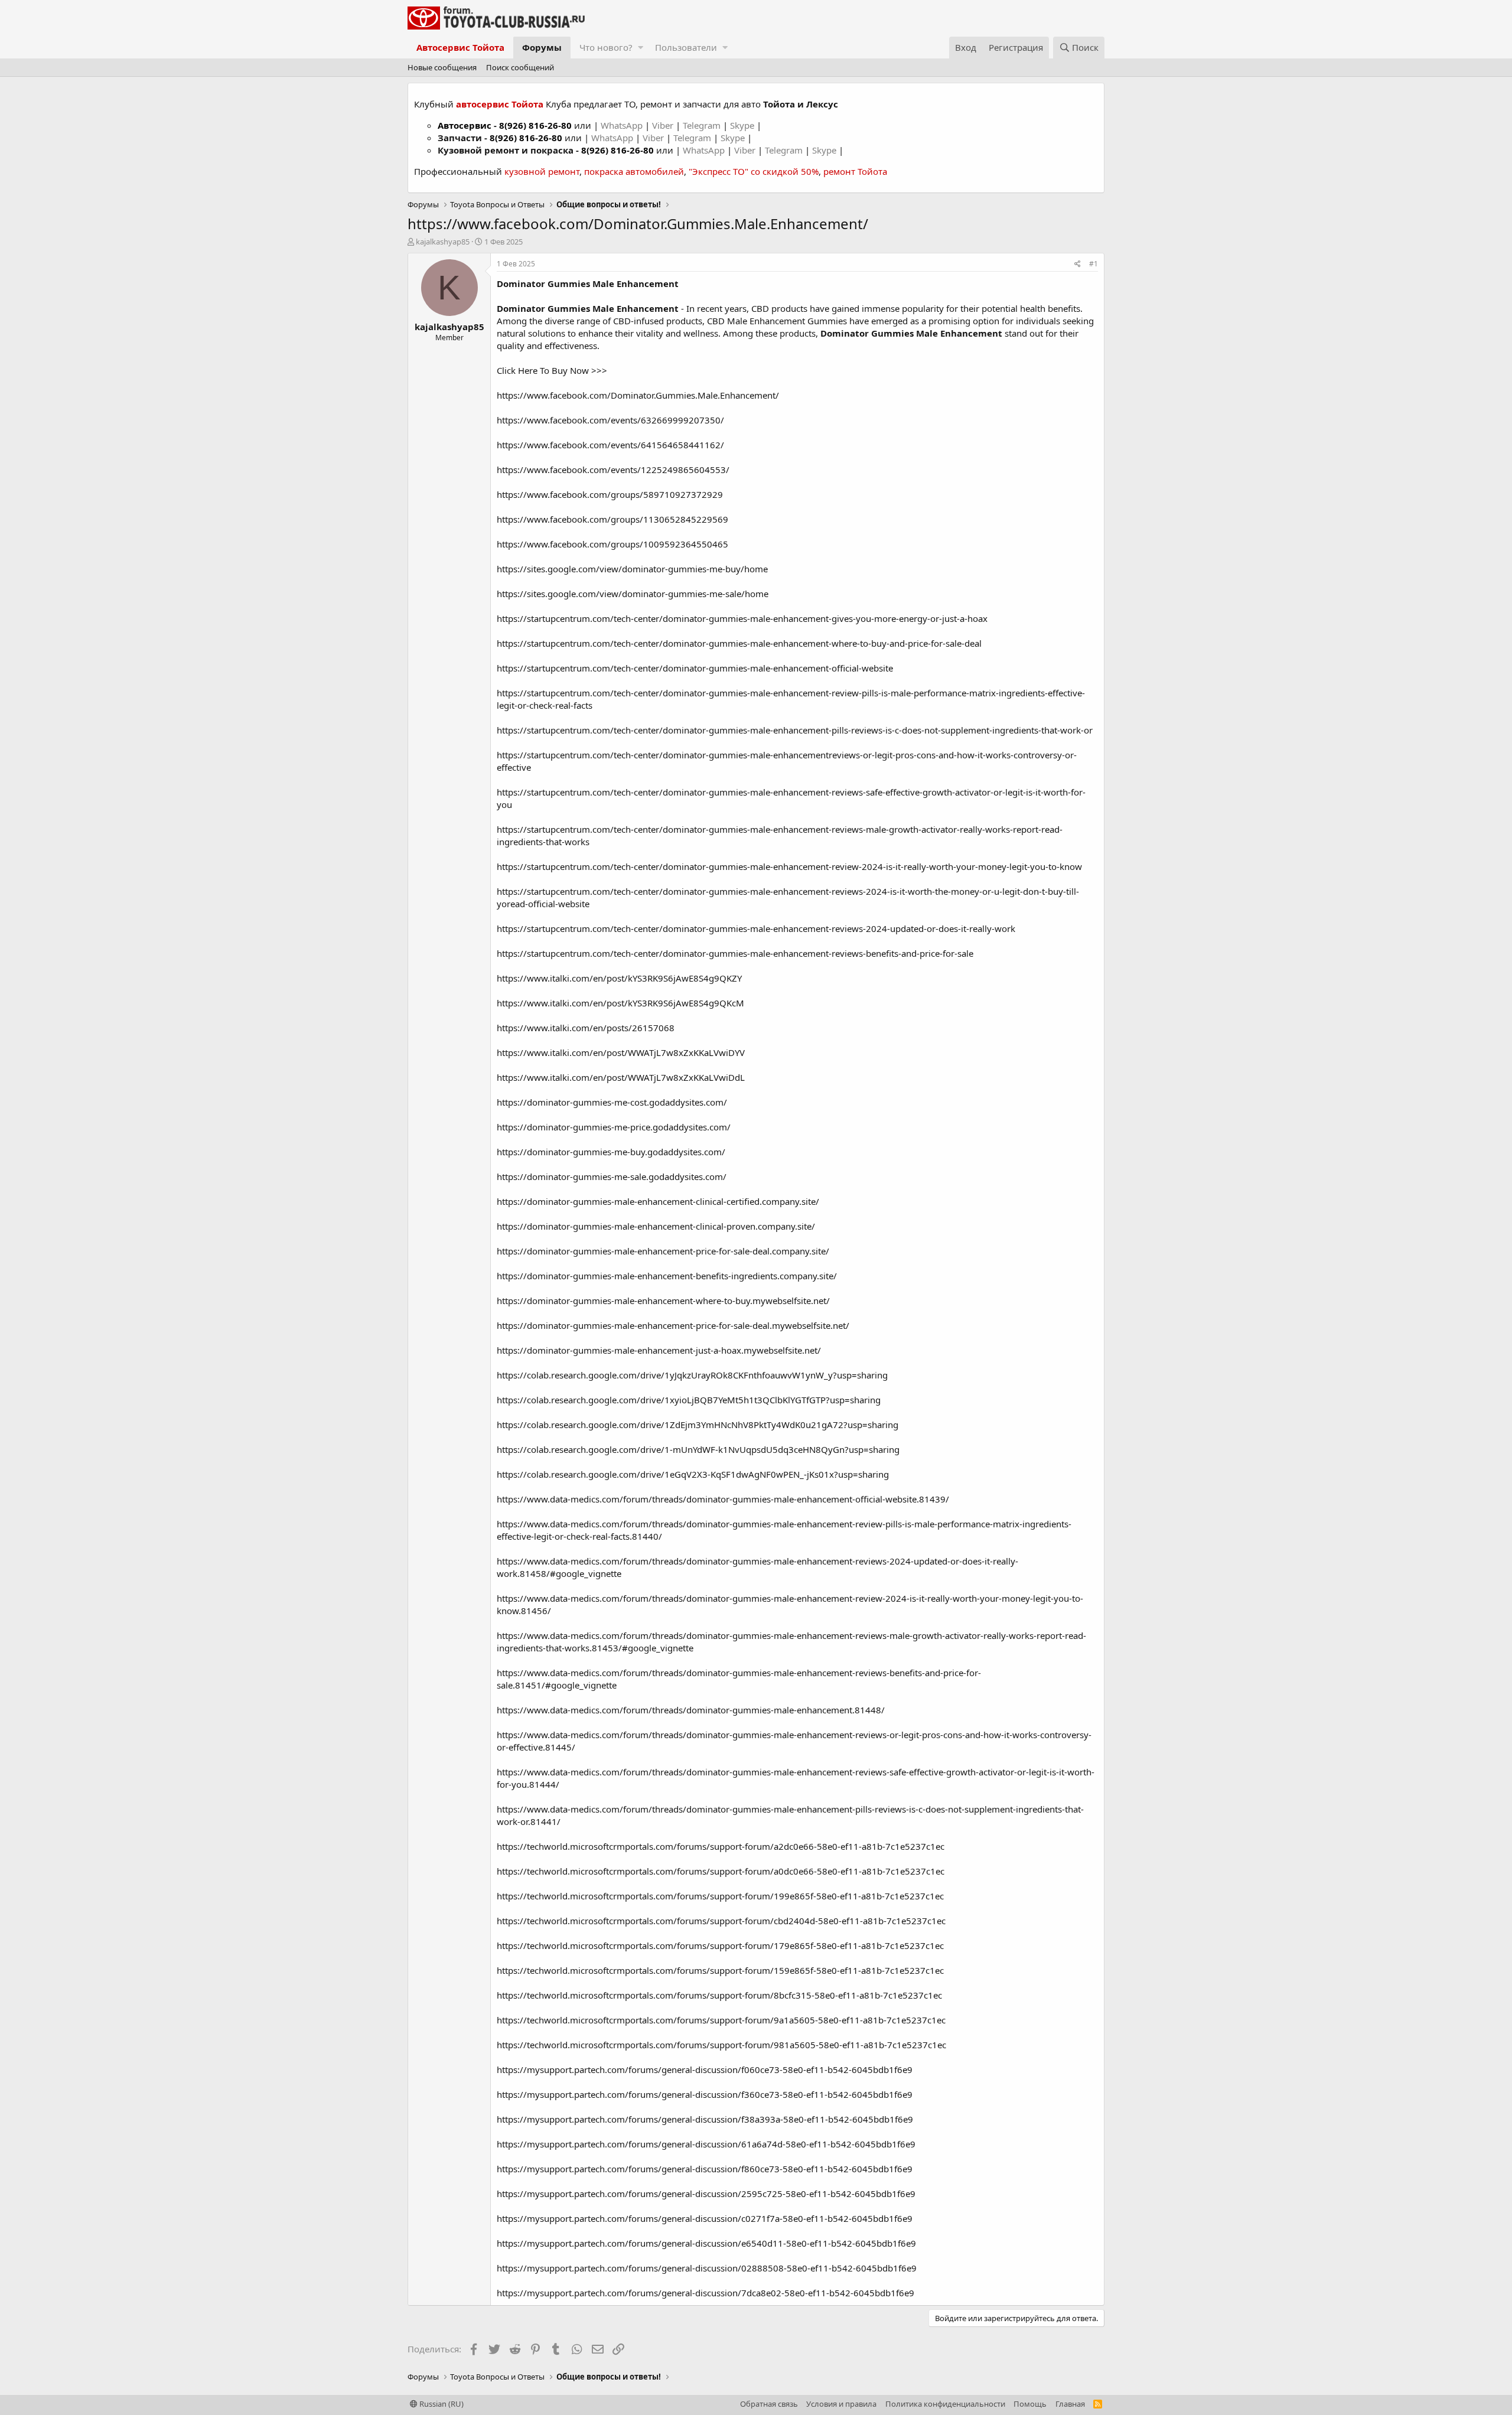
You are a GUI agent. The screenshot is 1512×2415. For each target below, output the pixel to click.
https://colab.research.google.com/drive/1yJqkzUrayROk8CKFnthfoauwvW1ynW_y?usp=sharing (692, 1375)
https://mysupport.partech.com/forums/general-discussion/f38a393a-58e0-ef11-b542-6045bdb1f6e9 (705, 2119)
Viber (663, 125)
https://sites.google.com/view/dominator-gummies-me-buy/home (632, 569)
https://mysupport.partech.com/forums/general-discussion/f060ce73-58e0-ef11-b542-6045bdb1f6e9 (705, 2069)
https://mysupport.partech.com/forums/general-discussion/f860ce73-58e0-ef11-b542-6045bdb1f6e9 (705, 2169)
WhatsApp (623, 125)
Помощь (1030, 2404)
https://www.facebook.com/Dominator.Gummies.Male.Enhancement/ (638, 395)
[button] (641, 48)
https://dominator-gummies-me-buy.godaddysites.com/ (611, 1152)
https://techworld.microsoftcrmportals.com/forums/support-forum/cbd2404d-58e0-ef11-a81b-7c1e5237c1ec (721, 1921)
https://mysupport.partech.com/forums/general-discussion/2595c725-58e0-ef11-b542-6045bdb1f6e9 (706, 2194)
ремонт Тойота (855, 171)
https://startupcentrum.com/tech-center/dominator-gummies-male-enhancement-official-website (695, 668)
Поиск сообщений (520, 67)
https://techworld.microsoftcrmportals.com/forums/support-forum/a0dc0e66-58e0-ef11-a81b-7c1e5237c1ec (721, 1871)
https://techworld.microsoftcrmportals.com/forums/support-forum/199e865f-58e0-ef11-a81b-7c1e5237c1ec (720, 1896)
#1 (1094, 264)
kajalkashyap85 (443, 242)
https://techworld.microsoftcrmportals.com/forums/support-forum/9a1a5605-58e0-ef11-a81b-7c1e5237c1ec (721, 2020)
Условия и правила (841, 2404)
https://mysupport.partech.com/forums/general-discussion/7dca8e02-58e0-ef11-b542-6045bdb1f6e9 (706, 2293)
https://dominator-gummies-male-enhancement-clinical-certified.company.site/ (658, 1201)
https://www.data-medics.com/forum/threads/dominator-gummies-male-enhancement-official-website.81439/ (723, 1499)
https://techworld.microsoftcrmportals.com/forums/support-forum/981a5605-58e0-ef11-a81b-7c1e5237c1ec (721, 2045)
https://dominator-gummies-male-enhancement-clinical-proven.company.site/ (656, 1226)
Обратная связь (769, 2404)
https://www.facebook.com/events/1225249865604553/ (613, 470)
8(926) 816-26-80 (535, 125)
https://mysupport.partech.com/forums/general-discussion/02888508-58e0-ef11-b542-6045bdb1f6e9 (707, 2268)
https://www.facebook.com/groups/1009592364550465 (612, 544)
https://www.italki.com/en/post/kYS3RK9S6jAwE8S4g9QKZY (619, 978)
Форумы (542, 47)
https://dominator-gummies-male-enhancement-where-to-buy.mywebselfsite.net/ (663, 1301)
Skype (743, 125)
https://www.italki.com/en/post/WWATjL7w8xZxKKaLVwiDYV (621, 1052)
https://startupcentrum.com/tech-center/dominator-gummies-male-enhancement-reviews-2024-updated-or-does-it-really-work (756, 928)
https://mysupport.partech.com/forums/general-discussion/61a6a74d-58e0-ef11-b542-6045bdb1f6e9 (706, 2144)
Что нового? (606, 47)
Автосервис (465, 125)
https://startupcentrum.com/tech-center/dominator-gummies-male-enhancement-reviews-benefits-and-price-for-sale (735, 953)
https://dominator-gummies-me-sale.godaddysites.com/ (612, 1176)
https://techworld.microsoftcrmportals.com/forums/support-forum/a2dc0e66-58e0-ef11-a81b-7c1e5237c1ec (721, 1846)
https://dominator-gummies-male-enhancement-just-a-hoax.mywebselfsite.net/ (659, 1350)
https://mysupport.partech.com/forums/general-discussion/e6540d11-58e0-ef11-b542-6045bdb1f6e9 (706, 2243)
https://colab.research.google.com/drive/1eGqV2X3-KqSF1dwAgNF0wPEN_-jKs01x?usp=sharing (693, 1474)
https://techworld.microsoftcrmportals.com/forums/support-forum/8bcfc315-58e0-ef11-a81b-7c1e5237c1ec (719, 1995)
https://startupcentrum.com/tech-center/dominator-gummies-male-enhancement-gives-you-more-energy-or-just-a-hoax (742, 618)
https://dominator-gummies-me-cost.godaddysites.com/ (612, 1102)
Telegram (703, 125)
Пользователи (686, 47)
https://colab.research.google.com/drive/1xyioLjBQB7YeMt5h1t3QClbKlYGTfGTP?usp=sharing (689, 1400)
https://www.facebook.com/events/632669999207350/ (610, 420)
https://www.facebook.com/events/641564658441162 (609, 445)
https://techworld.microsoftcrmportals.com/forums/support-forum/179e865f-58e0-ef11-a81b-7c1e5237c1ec (720, 1945)
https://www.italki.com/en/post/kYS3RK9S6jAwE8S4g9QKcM (620, 1003)
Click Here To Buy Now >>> (552, 370)
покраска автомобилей (634, 171)
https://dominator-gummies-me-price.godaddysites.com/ (614, 1127)
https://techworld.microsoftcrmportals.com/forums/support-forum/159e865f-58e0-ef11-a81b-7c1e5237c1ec (720, 1970)
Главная (1070, 2404)
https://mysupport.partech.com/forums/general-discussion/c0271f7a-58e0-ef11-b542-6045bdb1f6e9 (705, 2218)
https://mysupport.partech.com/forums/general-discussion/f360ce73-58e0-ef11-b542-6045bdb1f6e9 (705, 2094)
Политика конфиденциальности (945, 2404)
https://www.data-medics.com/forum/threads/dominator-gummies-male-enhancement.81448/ (691, 1710)
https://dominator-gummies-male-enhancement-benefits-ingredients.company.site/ (667, 1276)
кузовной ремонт (542, 171)
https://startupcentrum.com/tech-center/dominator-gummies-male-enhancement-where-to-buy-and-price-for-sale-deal (739, 643)
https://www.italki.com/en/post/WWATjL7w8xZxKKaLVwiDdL (621, 1077)
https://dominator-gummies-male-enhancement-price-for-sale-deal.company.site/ (663, 1251)
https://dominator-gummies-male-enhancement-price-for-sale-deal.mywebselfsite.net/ (673, 1325)
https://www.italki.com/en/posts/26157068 (586, 1028)
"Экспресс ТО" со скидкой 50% (754, 171)
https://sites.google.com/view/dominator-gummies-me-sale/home (633, 594)
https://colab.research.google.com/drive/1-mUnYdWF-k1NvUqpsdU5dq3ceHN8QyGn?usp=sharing (698, 1449)
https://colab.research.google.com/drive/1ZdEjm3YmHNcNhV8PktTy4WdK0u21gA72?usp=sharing (698, 1425)
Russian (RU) (441, 2404)
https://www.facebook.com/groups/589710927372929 (610, 494)
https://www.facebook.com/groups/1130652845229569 (612, 519)
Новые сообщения (442, 67)
